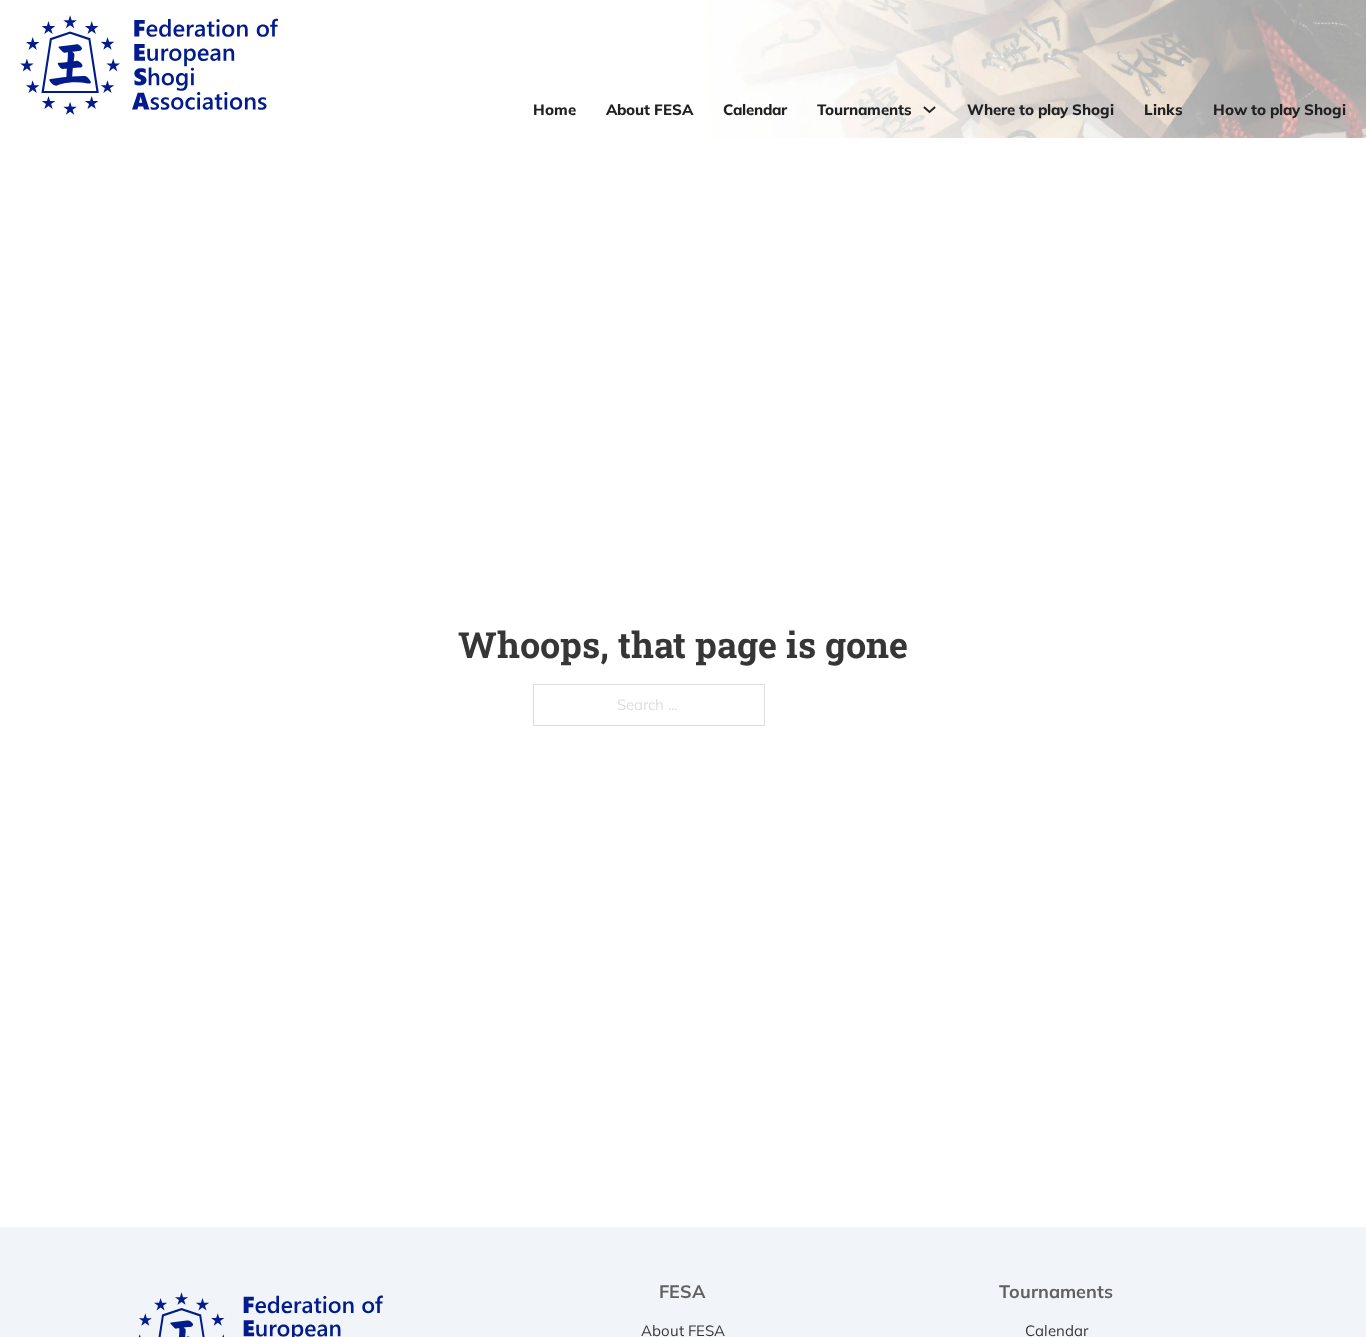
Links (1163, 109)
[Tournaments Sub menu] (929, 109)
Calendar (755, 109)
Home (554, 109)
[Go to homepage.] (149, 69)
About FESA (649, 109)
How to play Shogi (1279, 109)
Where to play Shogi (1040, 109)
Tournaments (864, 109)
